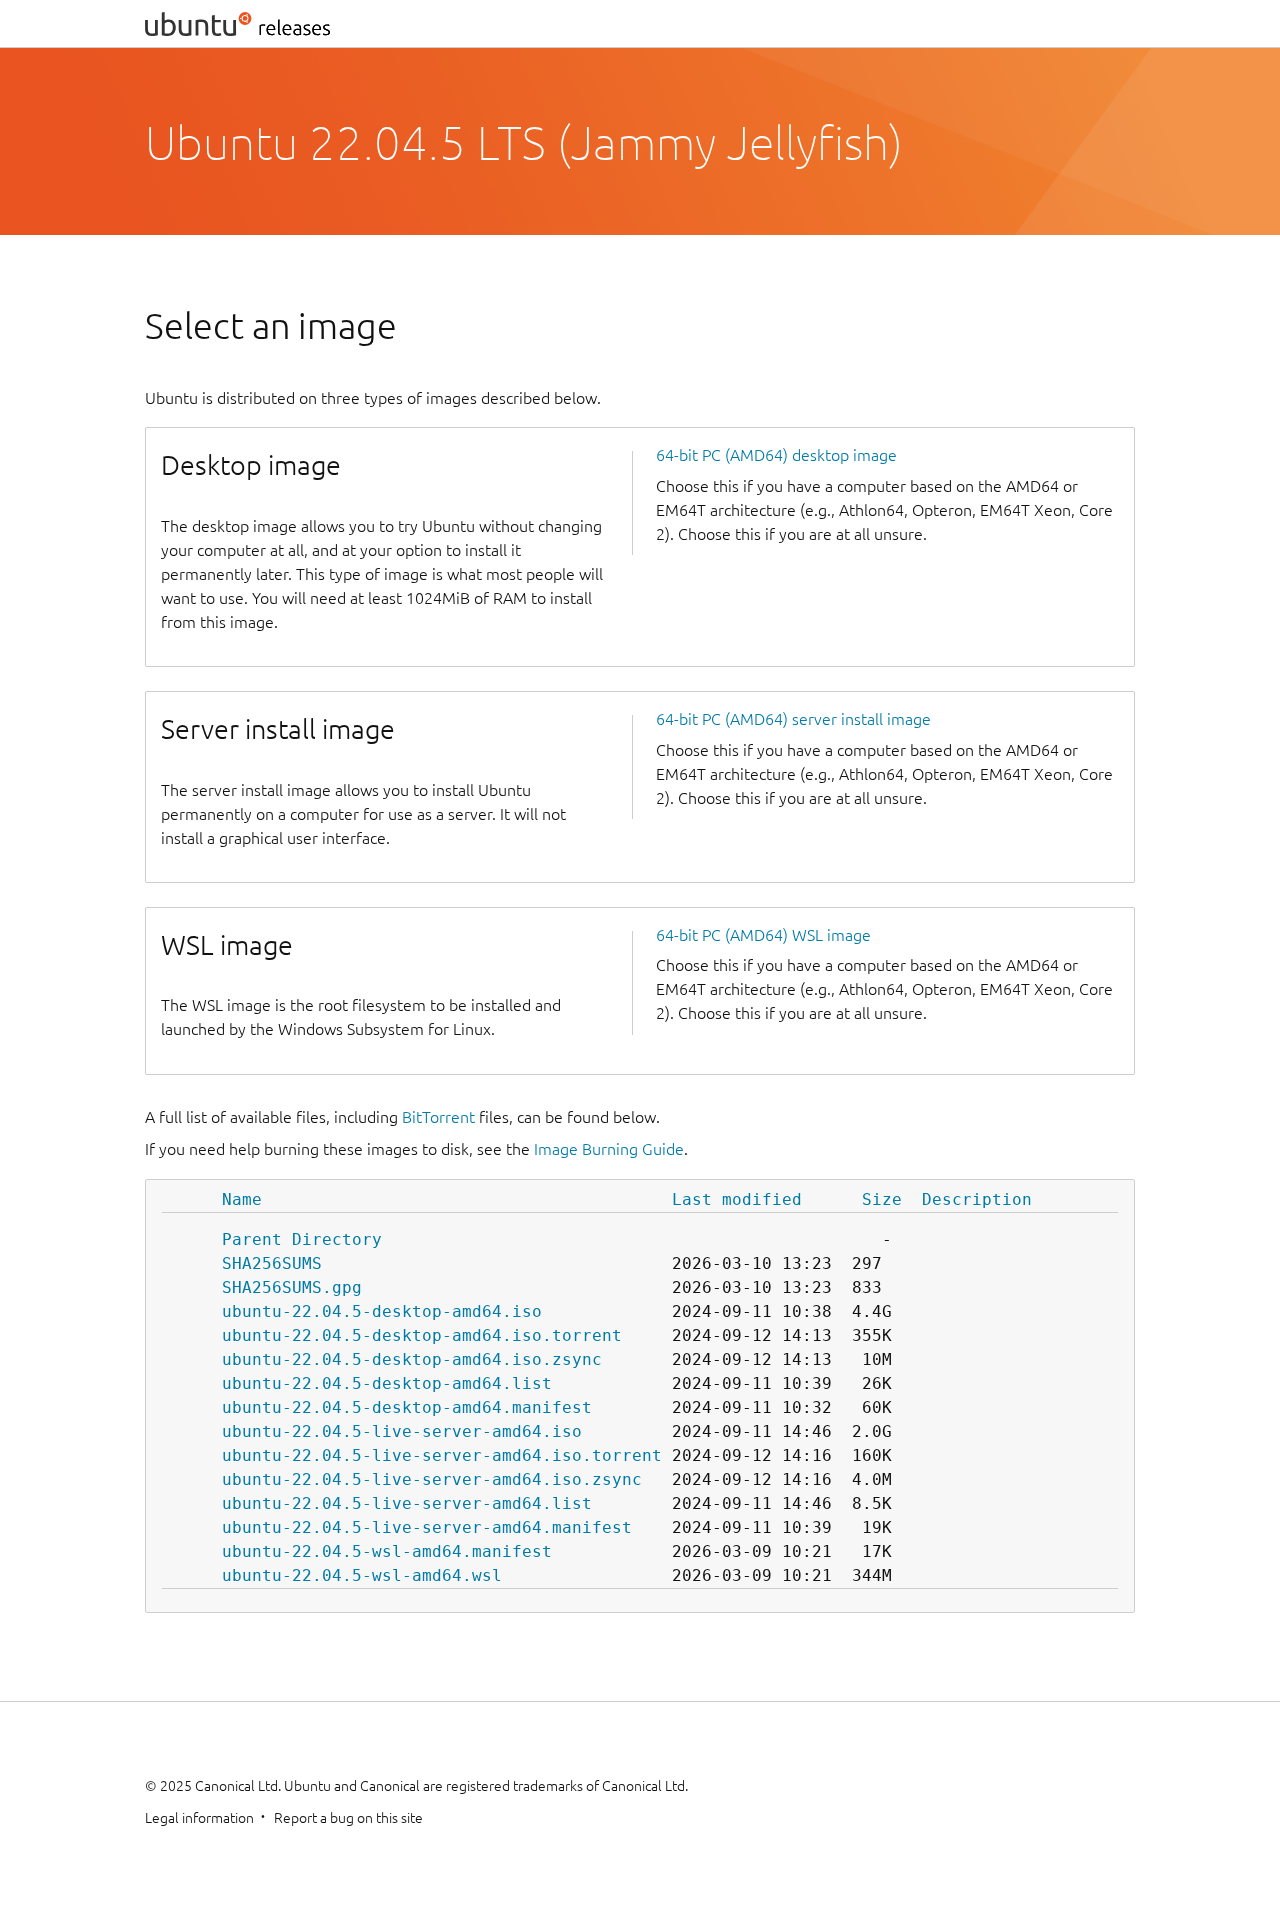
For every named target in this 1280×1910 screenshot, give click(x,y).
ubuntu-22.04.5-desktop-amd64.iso (382, 1311)
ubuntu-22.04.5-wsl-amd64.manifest (387, 1551)
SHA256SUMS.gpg (292, 1287)
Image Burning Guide (609, 1149)
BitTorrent (438, 1117)
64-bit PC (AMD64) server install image (793, 719)
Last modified (737, 1199)
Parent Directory (302, 1239)
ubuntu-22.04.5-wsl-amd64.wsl (362, 1575)
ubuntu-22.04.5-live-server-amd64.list (407, 1503)
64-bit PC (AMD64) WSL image (763, 935)
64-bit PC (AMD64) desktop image (776, 455)
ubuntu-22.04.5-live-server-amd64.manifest (427, 1527)
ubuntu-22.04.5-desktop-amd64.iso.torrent (422, 1335)
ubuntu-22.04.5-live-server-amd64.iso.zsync (432, 1479)
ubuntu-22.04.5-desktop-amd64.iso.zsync (412, 1359)
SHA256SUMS (272, 1263)
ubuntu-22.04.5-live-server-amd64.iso (402, 1431)
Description (977, 1199)
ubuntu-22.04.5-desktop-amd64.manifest (407, 1407)
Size (882, 1199)
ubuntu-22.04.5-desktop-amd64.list (387, 1383)
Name (242, 1199)
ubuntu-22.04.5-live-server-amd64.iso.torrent (442, 1455)
